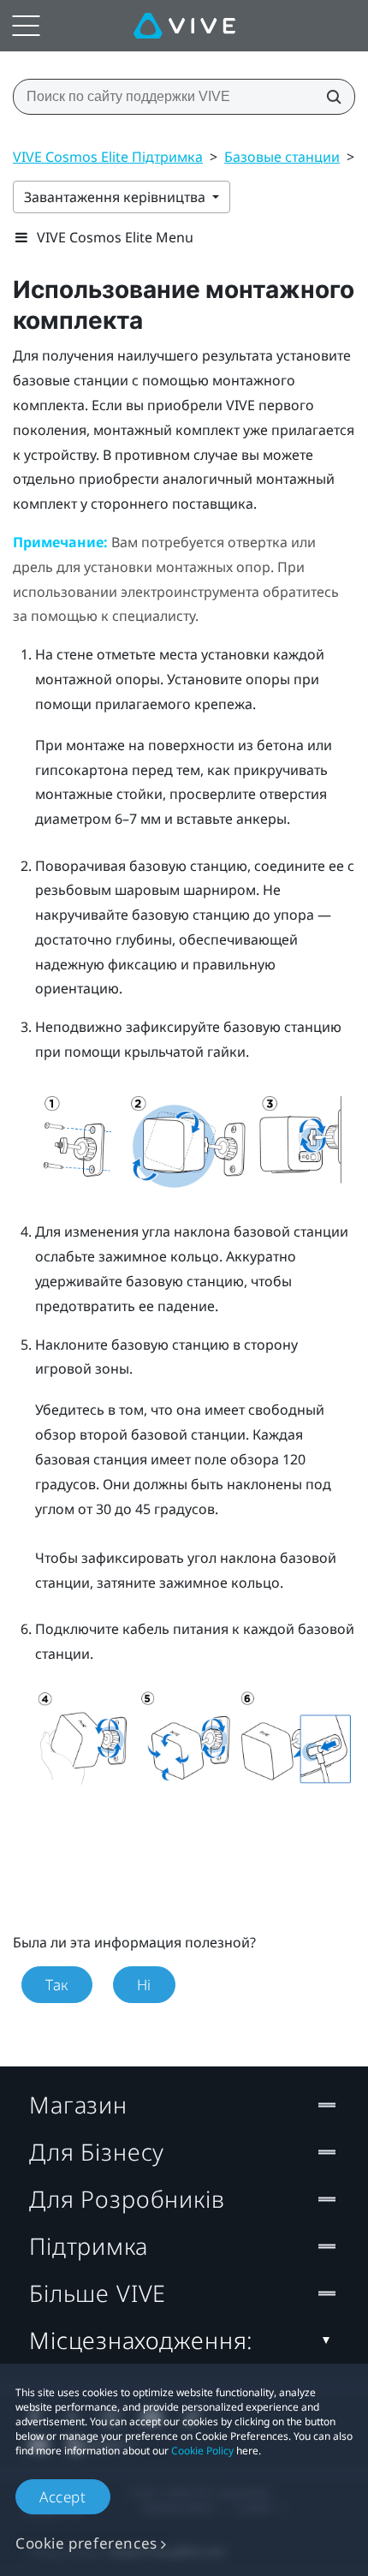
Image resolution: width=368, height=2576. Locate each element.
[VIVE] (184, 26)
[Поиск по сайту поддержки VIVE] (329, 97)
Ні (144, 1985)
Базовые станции (282, 157)
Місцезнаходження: (141, 2340)
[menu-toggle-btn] (26, 26)
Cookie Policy (202, 2451)
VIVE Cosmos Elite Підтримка (108, 157)
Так (57, 1985)
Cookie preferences (86, 2543)
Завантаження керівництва (116, 197)
